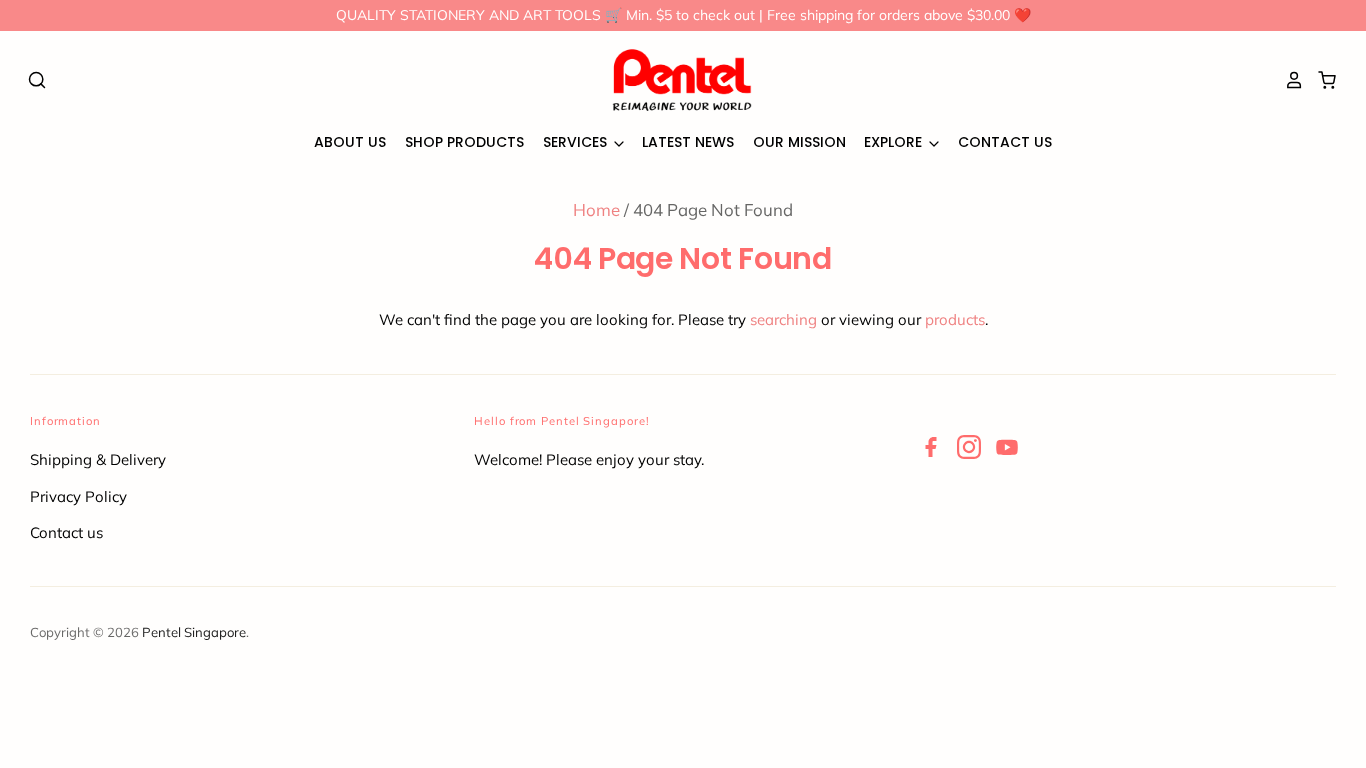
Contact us (66, 532)
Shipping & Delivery (98, 459)
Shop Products (464, 142)
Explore (895, 142)
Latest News (688, 142)
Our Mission (799, 142)
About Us (350, 142)
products (955, 319)
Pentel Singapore (194, 632)
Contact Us (1005, 142)
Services (577, 142)
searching (783, 319)
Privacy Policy (78, 496)
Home (596, 209)
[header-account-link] (1289, 80)
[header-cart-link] (1321, 80)
